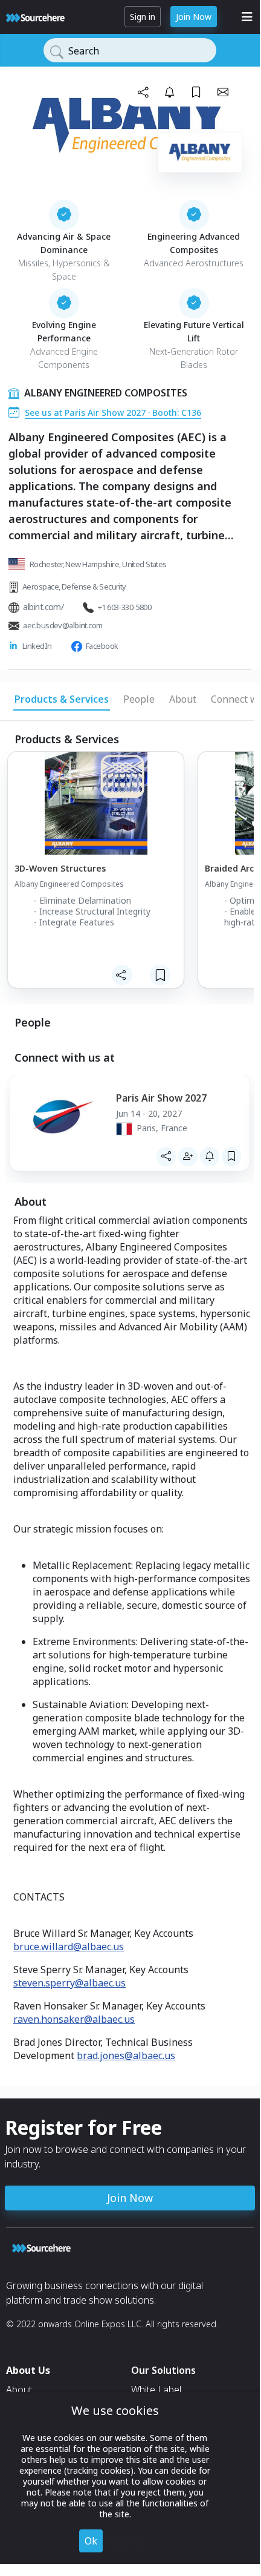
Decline (128, 2541)
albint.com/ (43, 607)
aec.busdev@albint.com (63, 625)
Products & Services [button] (62, 699)
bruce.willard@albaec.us (69, 1947)
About (19, 2390)
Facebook (102, 646)
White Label (156, 2390)
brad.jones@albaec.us (126, 2055)
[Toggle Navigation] (247, 17)
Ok (91, 2541)
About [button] (183, 699)
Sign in (143, 17)
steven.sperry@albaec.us (69, 1983)
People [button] (139, 699)
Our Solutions (163, 2370)
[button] (143, 92)
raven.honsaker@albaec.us (74, 2019)
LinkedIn (37, 646)
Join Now (194, 17)
